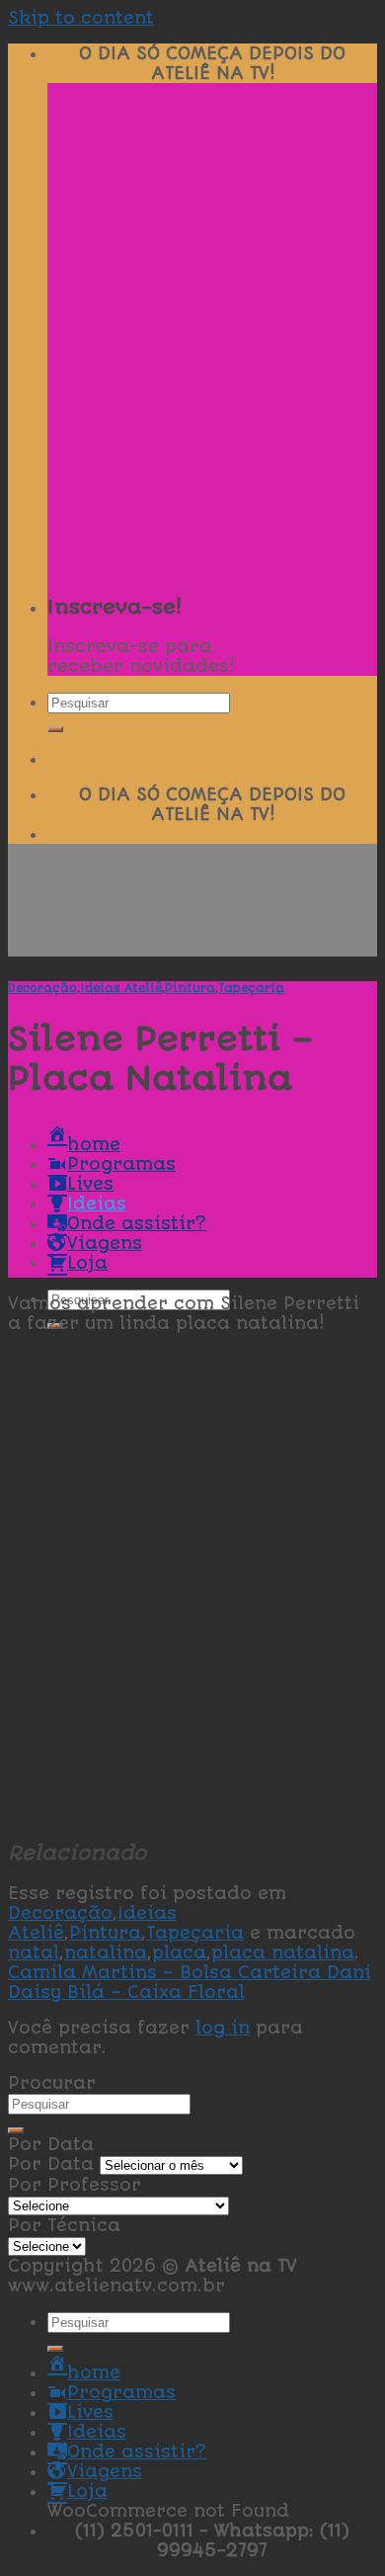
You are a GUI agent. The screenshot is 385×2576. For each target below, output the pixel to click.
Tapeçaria (251, 988)
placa (179, 1953)
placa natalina (283, 1953)
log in (223, 2028)
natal (34, 1953)
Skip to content (81, 18)
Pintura (190, 988)
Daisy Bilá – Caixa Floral (126, 1992)
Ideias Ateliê (121, 988)
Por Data (51, 2164)
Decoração (42, 988)
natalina (106, 1953)
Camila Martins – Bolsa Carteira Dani (190, 1972)
